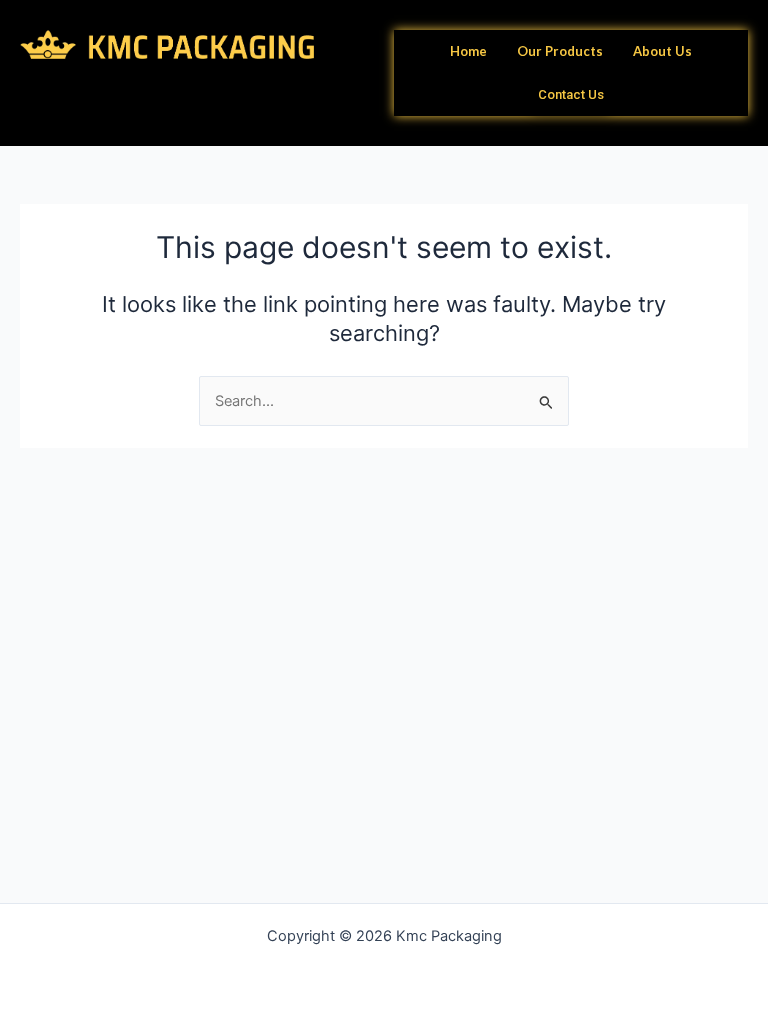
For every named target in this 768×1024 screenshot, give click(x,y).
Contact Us (571, 94)
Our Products (560, 51)
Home (468, 51)
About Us (662, 51)
